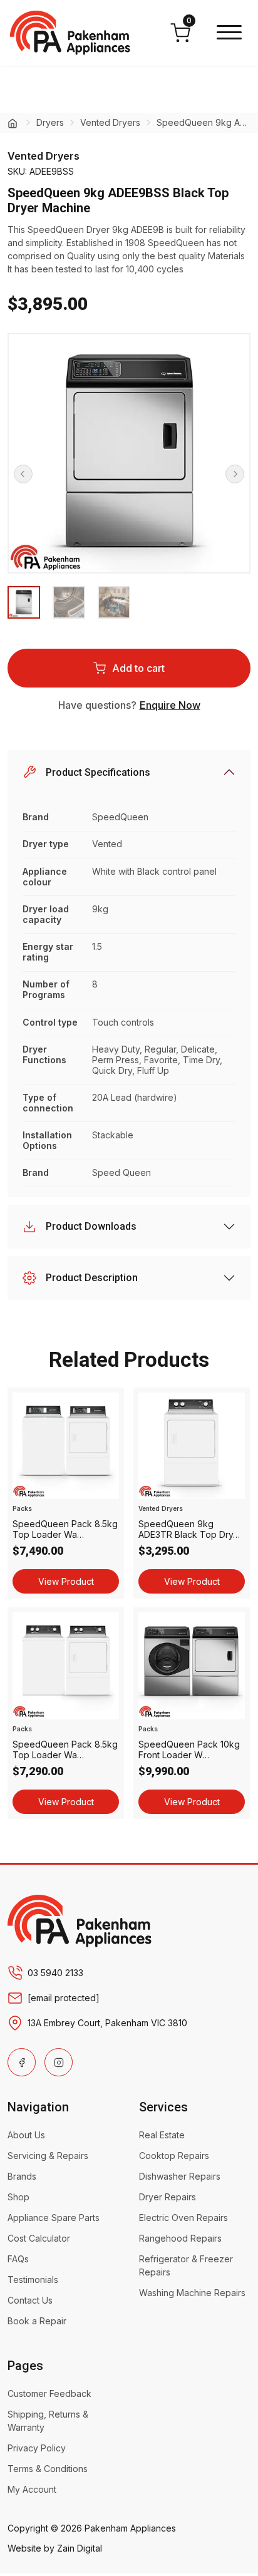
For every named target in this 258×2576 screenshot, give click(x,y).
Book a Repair (37, 2321)
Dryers (50, 122)
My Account (32, 2489)
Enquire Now (170, 705)
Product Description (92, 1278)
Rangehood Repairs (180, 2238)
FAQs (18, 2259)
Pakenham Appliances (130, 2528)
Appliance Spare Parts (54, 2218)
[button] (229, 33)
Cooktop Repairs (174, 2156)
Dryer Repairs (168, 2197)
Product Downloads (91, 1226)
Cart (189, 24)
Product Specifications (98, 772)
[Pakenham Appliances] (80, 1920)
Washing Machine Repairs (192, 2293)
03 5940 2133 (55, 1973)
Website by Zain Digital (55, 2548)
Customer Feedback (49, 2393)
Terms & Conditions (48, 2469)
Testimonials (33, 2280)
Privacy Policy (37, 2448)
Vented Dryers (110, 122)
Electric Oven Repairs (183, 2218)
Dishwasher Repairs (180, 2176)
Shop (18, 2197)
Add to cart (138, 668)
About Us (26, 2135)
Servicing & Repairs (48, 2156)
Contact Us (30, 2300)
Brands (22, 2176)
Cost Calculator (39, 2238)
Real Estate (162, 2135)
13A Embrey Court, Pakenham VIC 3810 (107, 2023)
